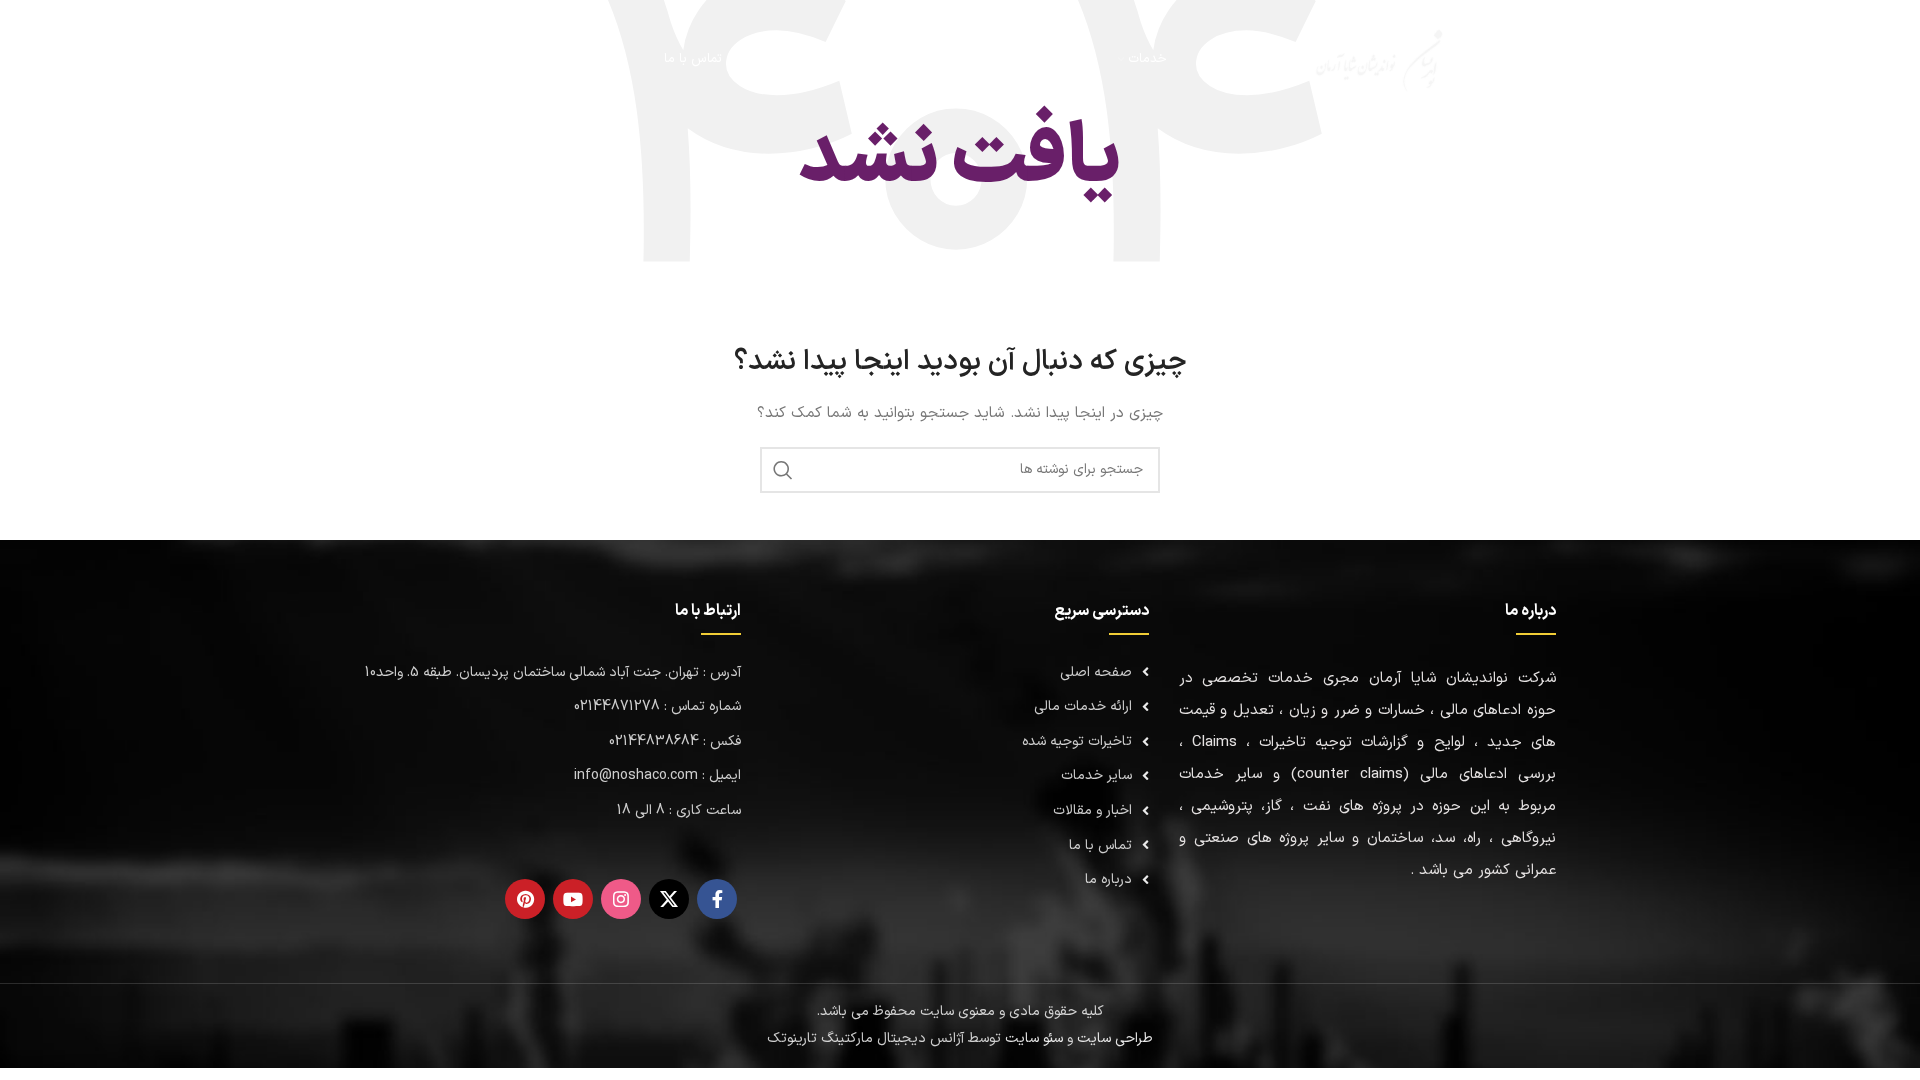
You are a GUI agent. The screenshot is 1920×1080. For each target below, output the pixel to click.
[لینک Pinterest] (525, 899)
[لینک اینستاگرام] (621, 899)
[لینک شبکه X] (669, 899)
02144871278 (457, 59)
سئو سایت (1034, 1038)
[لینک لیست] (959, 673)
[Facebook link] (717, 899)
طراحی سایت (1115, 1038)
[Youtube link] (573, 899)
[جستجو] (569, 60)
